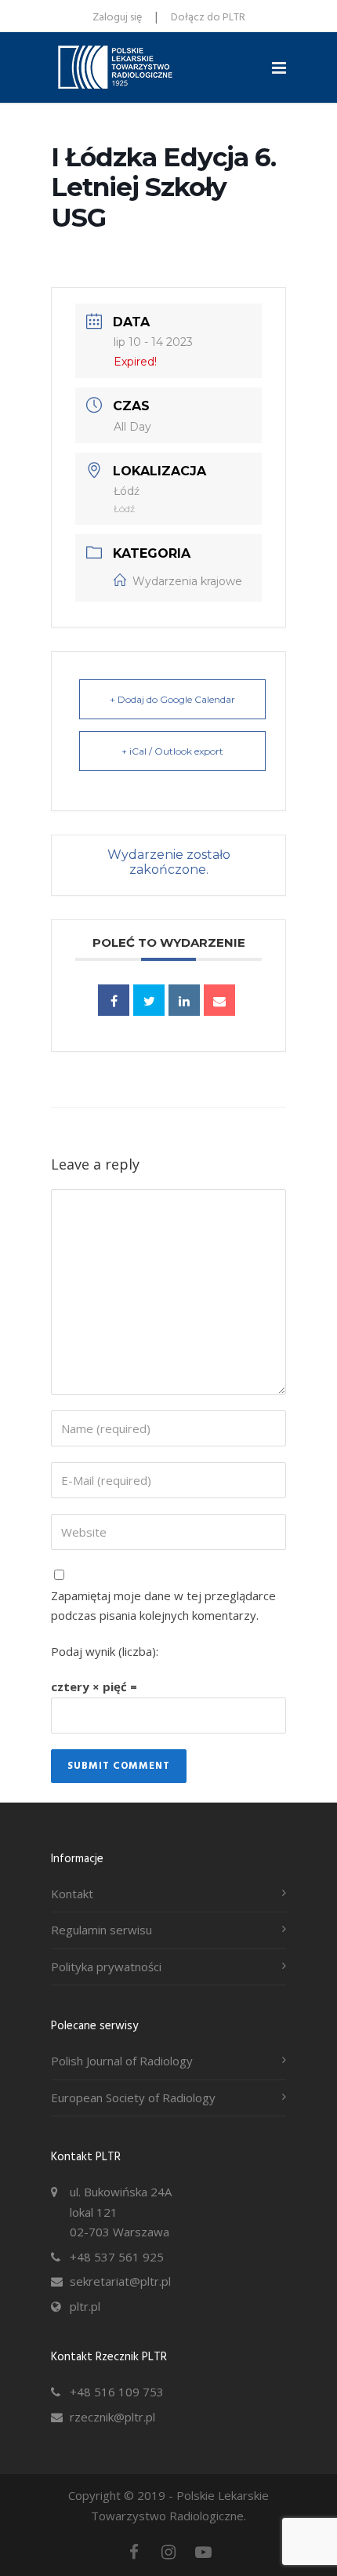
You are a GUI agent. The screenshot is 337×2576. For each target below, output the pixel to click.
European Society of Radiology (133, 2098)
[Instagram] (168, 2552)
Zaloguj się (117, 18)
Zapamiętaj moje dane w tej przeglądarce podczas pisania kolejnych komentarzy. (163, 1606)
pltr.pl (85, 2306)
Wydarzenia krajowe (187, 581)
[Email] (219, 1000)
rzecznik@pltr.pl (112, 2417)
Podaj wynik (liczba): (105, 1651)
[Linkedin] (184, 1000)
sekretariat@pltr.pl (120, 2281)
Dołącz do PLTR (208, 18)
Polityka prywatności (106, 1967)
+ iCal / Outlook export (172, 751)
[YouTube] (203, 2552)
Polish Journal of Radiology (122, 2061)
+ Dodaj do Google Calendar (172, 699)
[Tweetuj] (149, 1000)
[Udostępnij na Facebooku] (114, 1000)
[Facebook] (134, 2552)
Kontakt (72, 1894)
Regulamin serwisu (101, 1930)
